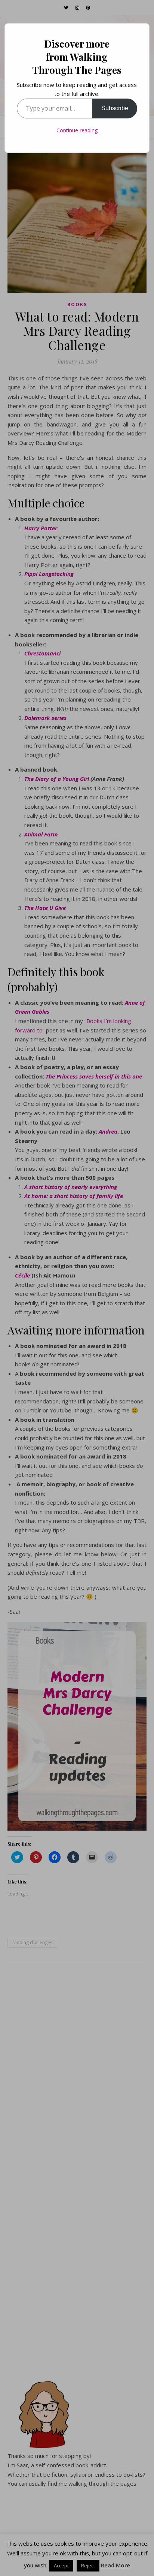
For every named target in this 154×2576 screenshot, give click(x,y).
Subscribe (115, 108)
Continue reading (77, 130)
